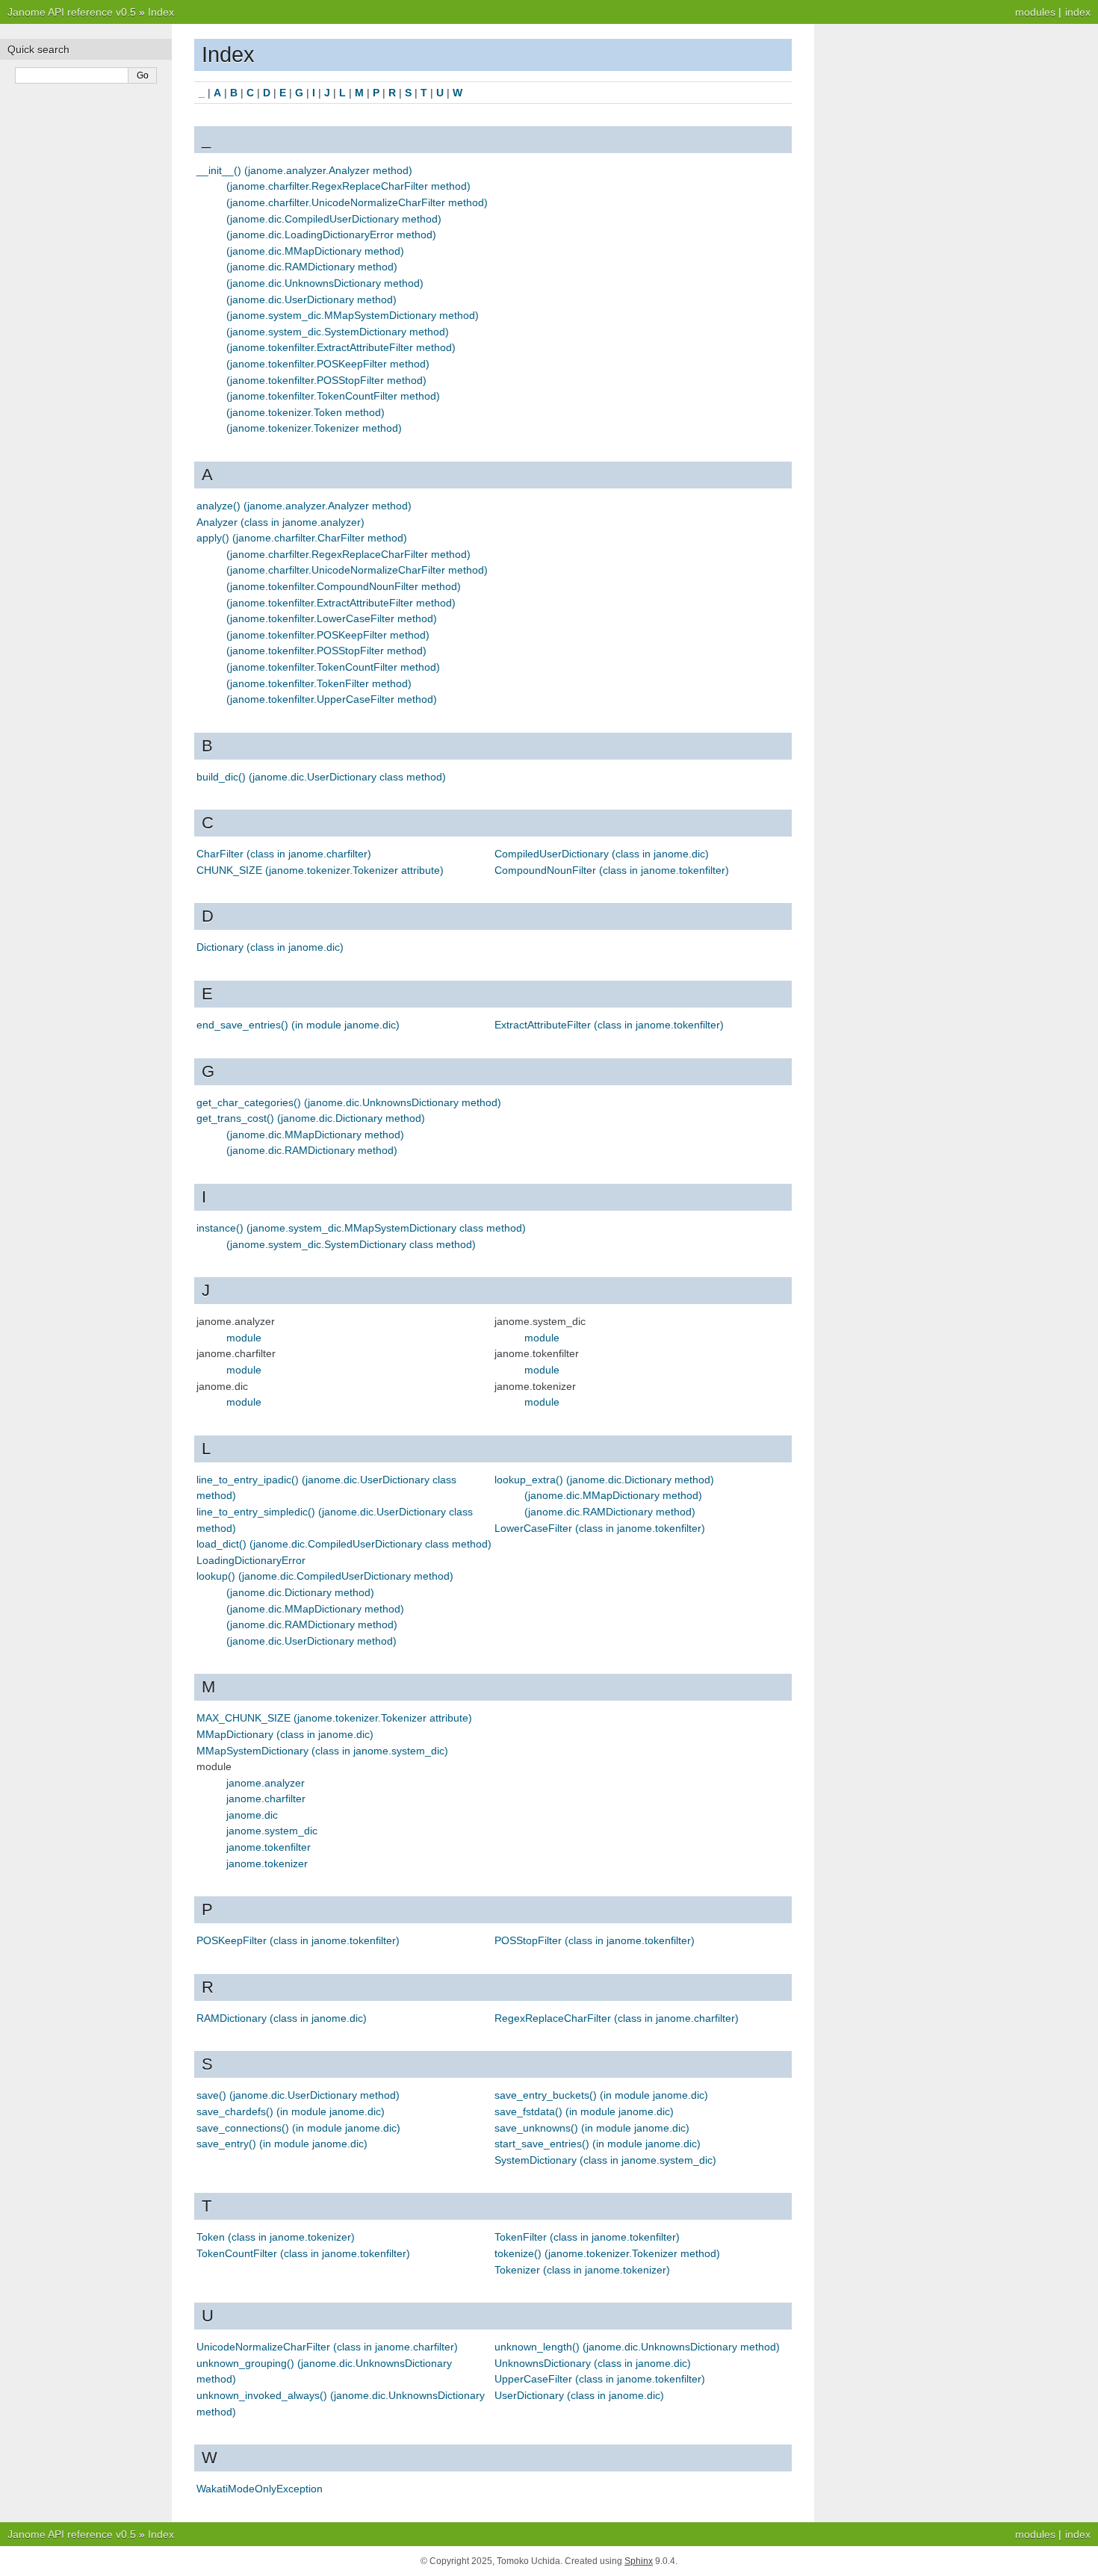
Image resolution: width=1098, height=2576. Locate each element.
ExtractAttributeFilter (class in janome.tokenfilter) (609, 1025)
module (244, 1338)
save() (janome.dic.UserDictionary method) (298, 2095)
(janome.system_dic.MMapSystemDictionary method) (353, 315)
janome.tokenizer (267, 1863)
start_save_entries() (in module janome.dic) (598, 2144)
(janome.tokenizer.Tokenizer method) (314, 428)
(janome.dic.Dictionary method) (300, 1592)
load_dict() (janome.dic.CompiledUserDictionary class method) (344, 1544)
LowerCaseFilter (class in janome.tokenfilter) (600, 1528)
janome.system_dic (272, 1831)
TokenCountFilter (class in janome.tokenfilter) (303, 2253)
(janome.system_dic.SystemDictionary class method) (351, 1244)
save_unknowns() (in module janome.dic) (592, 2128)
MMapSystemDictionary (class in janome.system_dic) (322, 1751)
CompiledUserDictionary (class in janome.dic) (602, 854)
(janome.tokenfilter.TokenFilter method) (319, 683)
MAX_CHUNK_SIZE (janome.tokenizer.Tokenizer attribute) (334, 1718)
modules (1035, 12)
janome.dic (252, 1815)
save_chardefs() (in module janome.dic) (291, 2111)
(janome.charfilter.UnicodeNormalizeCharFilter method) (357, 202)
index (1078, 12)
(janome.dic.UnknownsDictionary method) (325, 283)
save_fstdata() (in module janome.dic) (584, 2111)
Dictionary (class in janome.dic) (270, 947)
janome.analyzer (266, 1783)
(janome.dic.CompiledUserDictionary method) (334, 219)
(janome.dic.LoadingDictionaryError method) (331, 235)
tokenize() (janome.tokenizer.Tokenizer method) (607, 2253)
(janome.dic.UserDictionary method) (311, 300)
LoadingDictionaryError (251, 1560)
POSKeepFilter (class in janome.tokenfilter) (298, 1940)
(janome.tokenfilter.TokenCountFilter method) (333, 396)
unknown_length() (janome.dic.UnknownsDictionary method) (637, 2347)
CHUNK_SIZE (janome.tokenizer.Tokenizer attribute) (320, 870)
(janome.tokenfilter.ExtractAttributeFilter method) (341, 347)
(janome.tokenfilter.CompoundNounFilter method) (344, 586)
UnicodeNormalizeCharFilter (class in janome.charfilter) (327, 2347)
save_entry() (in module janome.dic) (282, 2144)
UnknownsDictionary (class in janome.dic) (593, 2363)
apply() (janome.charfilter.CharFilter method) (302, 538)
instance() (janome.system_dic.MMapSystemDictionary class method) (361, 1228)
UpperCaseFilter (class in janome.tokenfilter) (600, 2379)
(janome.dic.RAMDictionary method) (312, 267)
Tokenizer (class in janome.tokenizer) (582, 2270)
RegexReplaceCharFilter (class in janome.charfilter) (617, 2018)
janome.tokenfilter (269, 1847)
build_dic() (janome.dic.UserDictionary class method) (321, 777)
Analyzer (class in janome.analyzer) (280, 522)
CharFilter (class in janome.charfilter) (284, 854)
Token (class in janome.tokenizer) (276, 2237)
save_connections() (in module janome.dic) (298, 2128)
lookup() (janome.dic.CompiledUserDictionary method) (325, 1576)
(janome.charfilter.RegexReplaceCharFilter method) (348, 186)
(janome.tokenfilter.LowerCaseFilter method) (332, 618)
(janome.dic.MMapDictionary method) (315, 251)
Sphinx (639, 2561)
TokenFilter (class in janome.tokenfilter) (587, 2237)
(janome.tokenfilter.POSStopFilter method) (326, 380)
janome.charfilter (266, 1798)
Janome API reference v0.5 (72, 12)
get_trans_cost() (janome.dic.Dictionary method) (311, 1118)
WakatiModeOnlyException (260, 2489)
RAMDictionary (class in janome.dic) (282, 2018)
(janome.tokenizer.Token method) (305, 412)
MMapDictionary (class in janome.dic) (285, 1734)
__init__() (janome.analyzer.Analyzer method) (304, 170)
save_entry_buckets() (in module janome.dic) (601, 2095)
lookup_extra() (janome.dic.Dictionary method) (604, 1480)
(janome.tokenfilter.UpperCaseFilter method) (332, 699)
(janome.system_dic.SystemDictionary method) (338, 332)
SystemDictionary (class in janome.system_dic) (605, 2160)
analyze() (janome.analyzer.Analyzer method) (304, 506)
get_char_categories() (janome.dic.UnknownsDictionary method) (349, 1102)
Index (161, 12)
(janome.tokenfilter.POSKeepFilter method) (328, 364)
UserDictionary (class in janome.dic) (579, 2395)
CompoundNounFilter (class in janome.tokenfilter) (612, 870)
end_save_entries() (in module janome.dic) (298, 1025)
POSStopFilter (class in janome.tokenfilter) (595, 1940)
